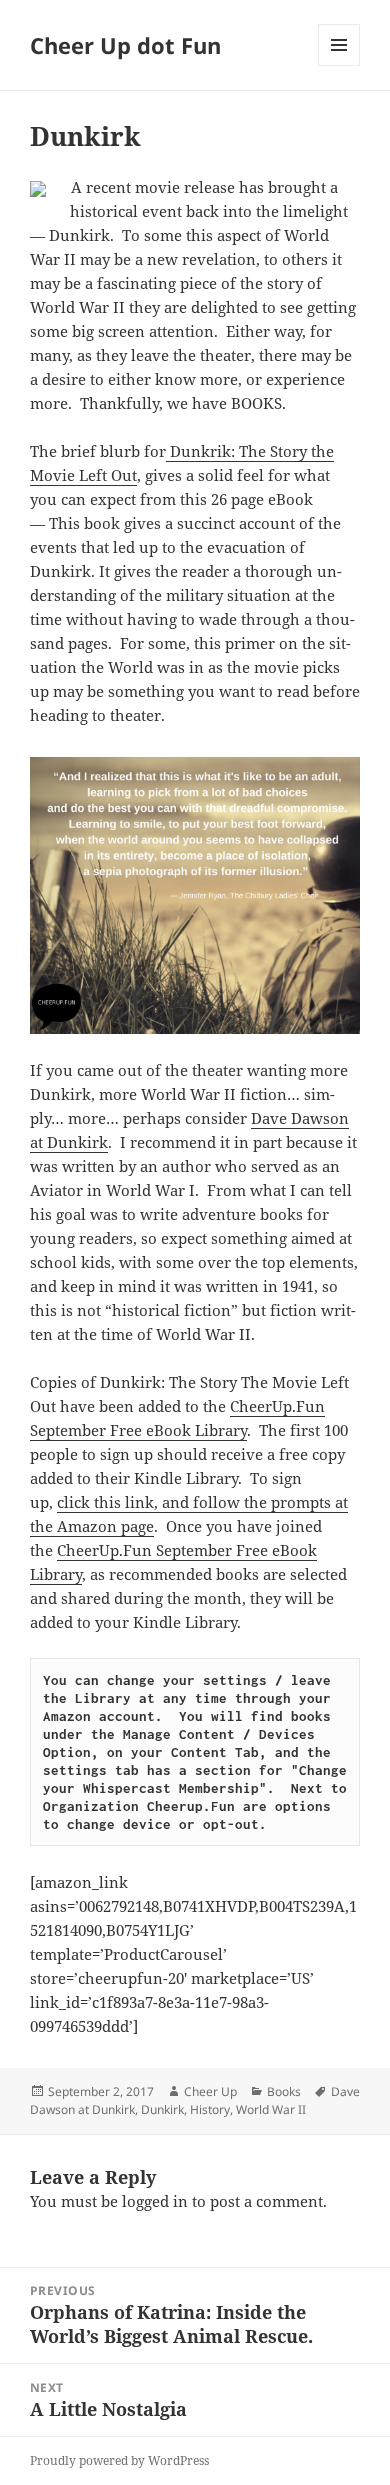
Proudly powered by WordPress (119, 2460)
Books (284, 2091)
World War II (271, 2109)
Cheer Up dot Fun (125, 45)
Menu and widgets (339, 65)
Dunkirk (162, 2109)
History (210, 2109)
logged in (155, 2201)
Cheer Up (210, 2091)
